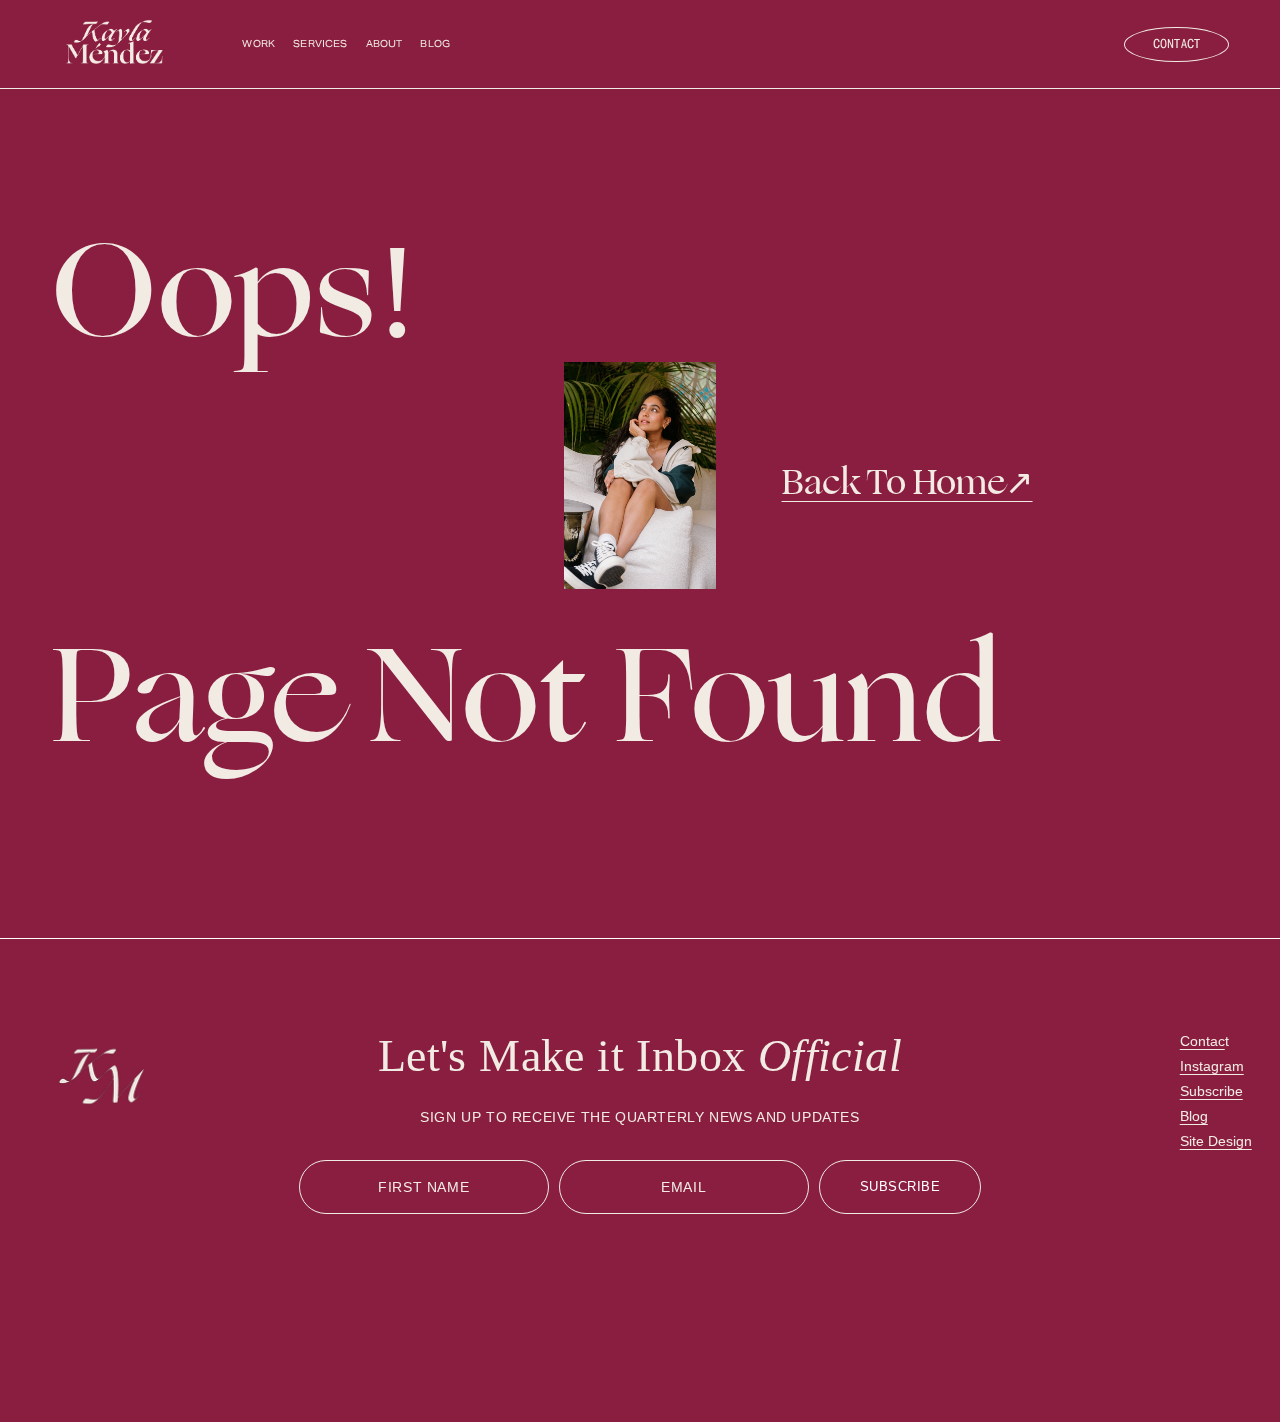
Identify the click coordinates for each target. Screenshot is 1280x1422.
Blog (435, 44)
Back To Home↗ (907, 483)
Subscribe (1211, 1091)
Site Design (1216, 1141)
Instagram (1212, 1066)
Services (320, 44)
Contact (1177, 44)
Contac (1202, 1041)
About (384, 44)
